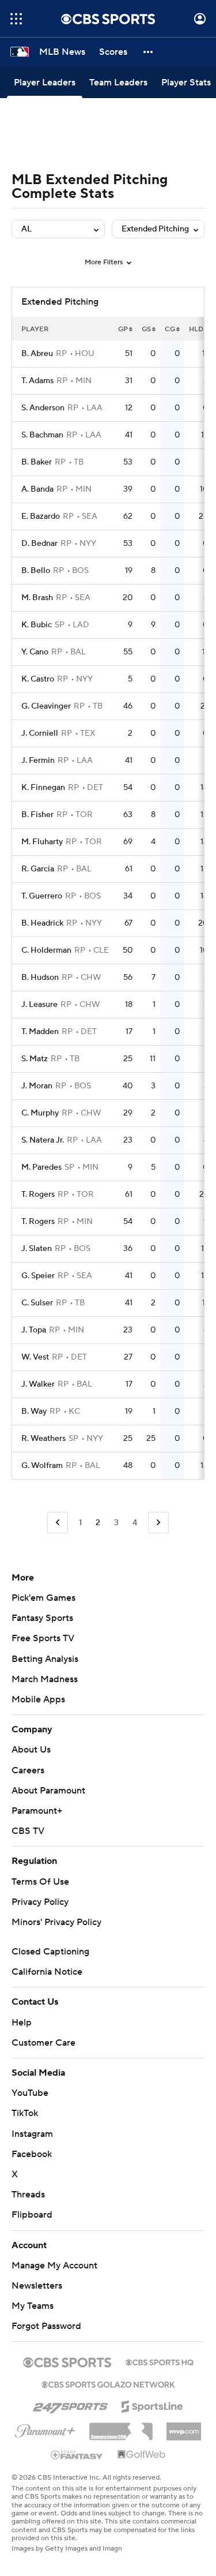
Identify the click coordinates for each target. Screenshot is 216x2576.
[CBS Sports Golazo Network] (108, 2383)
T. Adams (37, 381)
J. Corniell (40, 733)
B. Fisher (37, 815)
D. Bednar (39, 544)
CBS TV (28, 1831)
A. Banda (37, 489)
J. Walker (38, 1384)
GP (123, 329)
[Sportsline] (152, 2405)
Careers (28, 1770)
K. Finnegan (43, 788)
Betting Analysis (45, 1659)
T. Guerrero (42, 896)
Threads (28, 2195)
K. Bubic (37, 625)
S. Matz (35, 1059)
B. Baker (37, 462)
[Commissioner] (121, 2427)
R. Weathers (43, 1439)
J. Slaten (37, 1249)
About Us (31, 1750)
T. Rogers (38, 1195)
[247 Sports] (70, 2405)
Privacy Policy (40, 1902)
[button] (16, 19)
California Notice (47, 1972)
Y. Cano (35, 652)
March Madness (45, 1679)
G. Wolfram (42, 1466)
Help (22, 2023)
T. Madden (40, 1032)
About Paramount (48, 1791)
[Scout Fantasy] (77, 2454)
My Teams (33, 2306)
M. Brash (37, 598)
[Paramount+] (45, 2429)
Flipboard (32, 2215)
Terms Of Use (40, 1882)
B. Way (34, 1411)
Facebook (32, 2154)
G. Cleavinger (46, 706)
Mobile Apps (38, 1699)
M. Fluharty (42, 842)
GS (146, 329)
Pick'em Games (43, 1598)
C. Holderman (46, 950)
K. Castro (38, 679)
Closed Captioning (50, 1952)
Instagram (32, 2134)
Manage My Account (54, 2266)
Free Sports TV (43, 1638)
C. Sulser (37, 1303)
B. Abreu (37, 354)
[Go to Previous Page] (58, 1523)
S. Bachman (42, 435)
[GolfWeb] (142, 2455)
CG (170, 329)
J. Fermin (38, 761)
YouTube (30, 2093)
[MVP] (184, 2427)
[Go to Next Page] (158, 1523)
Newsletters (37, 2286)
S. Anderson (43, 408)
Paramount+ (37, 1811)
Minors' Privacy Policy (56, 1922)
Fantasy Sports (42, 1618)
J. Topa (34, 1330)
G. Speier (38, 1276)
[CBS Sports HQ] (160, 2361)
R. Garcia (38, 869)
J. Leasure (39, 1005)
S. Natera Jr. (43, 1140)
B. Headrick (42, 923)
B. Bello (36, 571)
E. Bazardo (41, 516)
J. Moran (37, 1086)
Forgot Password (46, 2326)
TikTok (25, 2113)
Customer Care (43, 2043)
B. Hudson (40, 978)
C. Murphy (40, 1113)
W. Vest (35, 1357)
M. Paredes (41, 1167)
